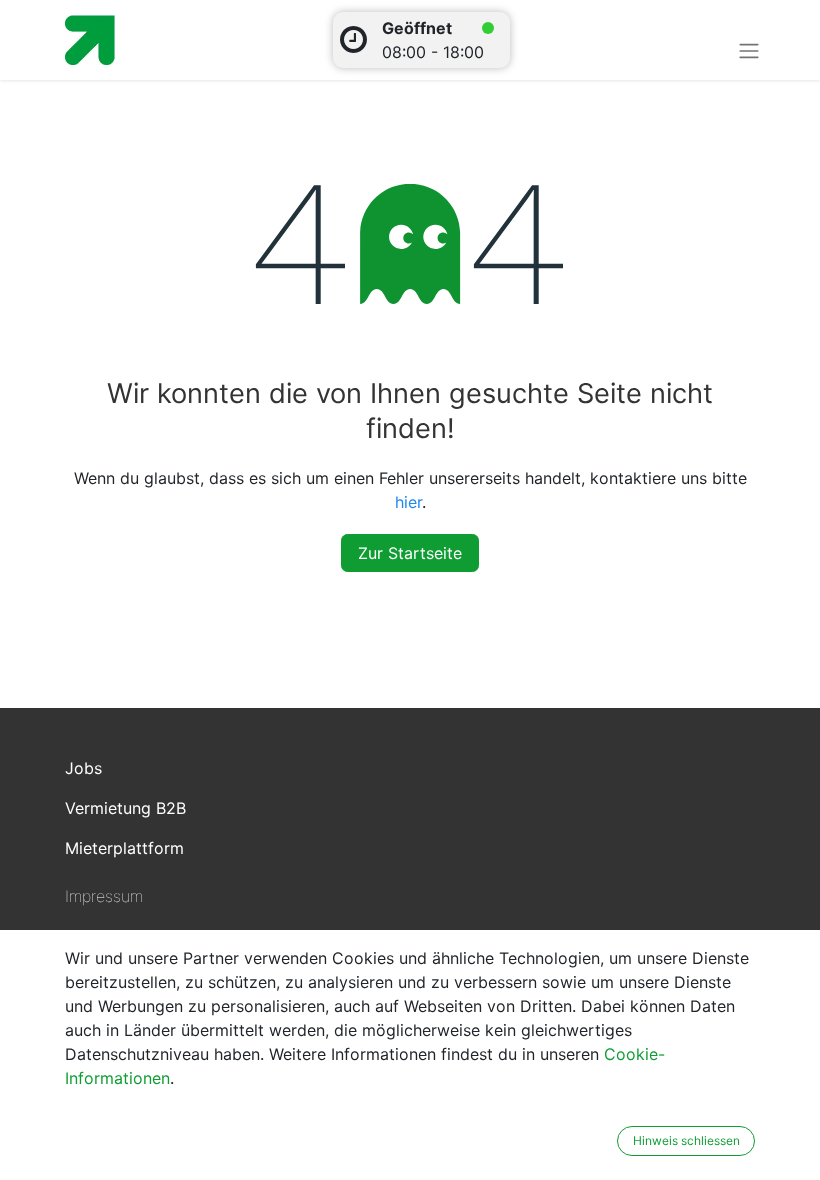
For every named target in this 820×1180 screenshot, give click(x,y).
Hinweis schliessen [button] (686, 1140)
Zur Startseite (410, 553)
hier (408, 502)
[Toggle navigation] (749, 50)
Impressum (104, 896)
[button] (604, 1141)
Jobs (83, 768)
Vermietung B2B (125, 808)
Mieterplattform (124, 848)
